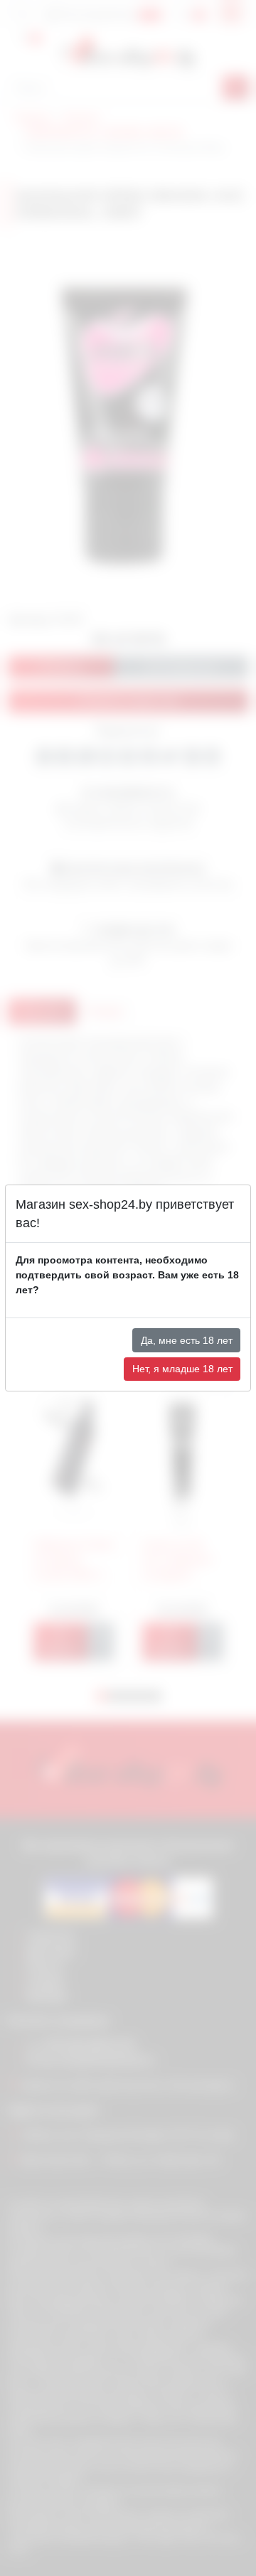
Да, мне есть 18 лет (187, 1340)
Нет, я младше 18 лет (182, 1369)
